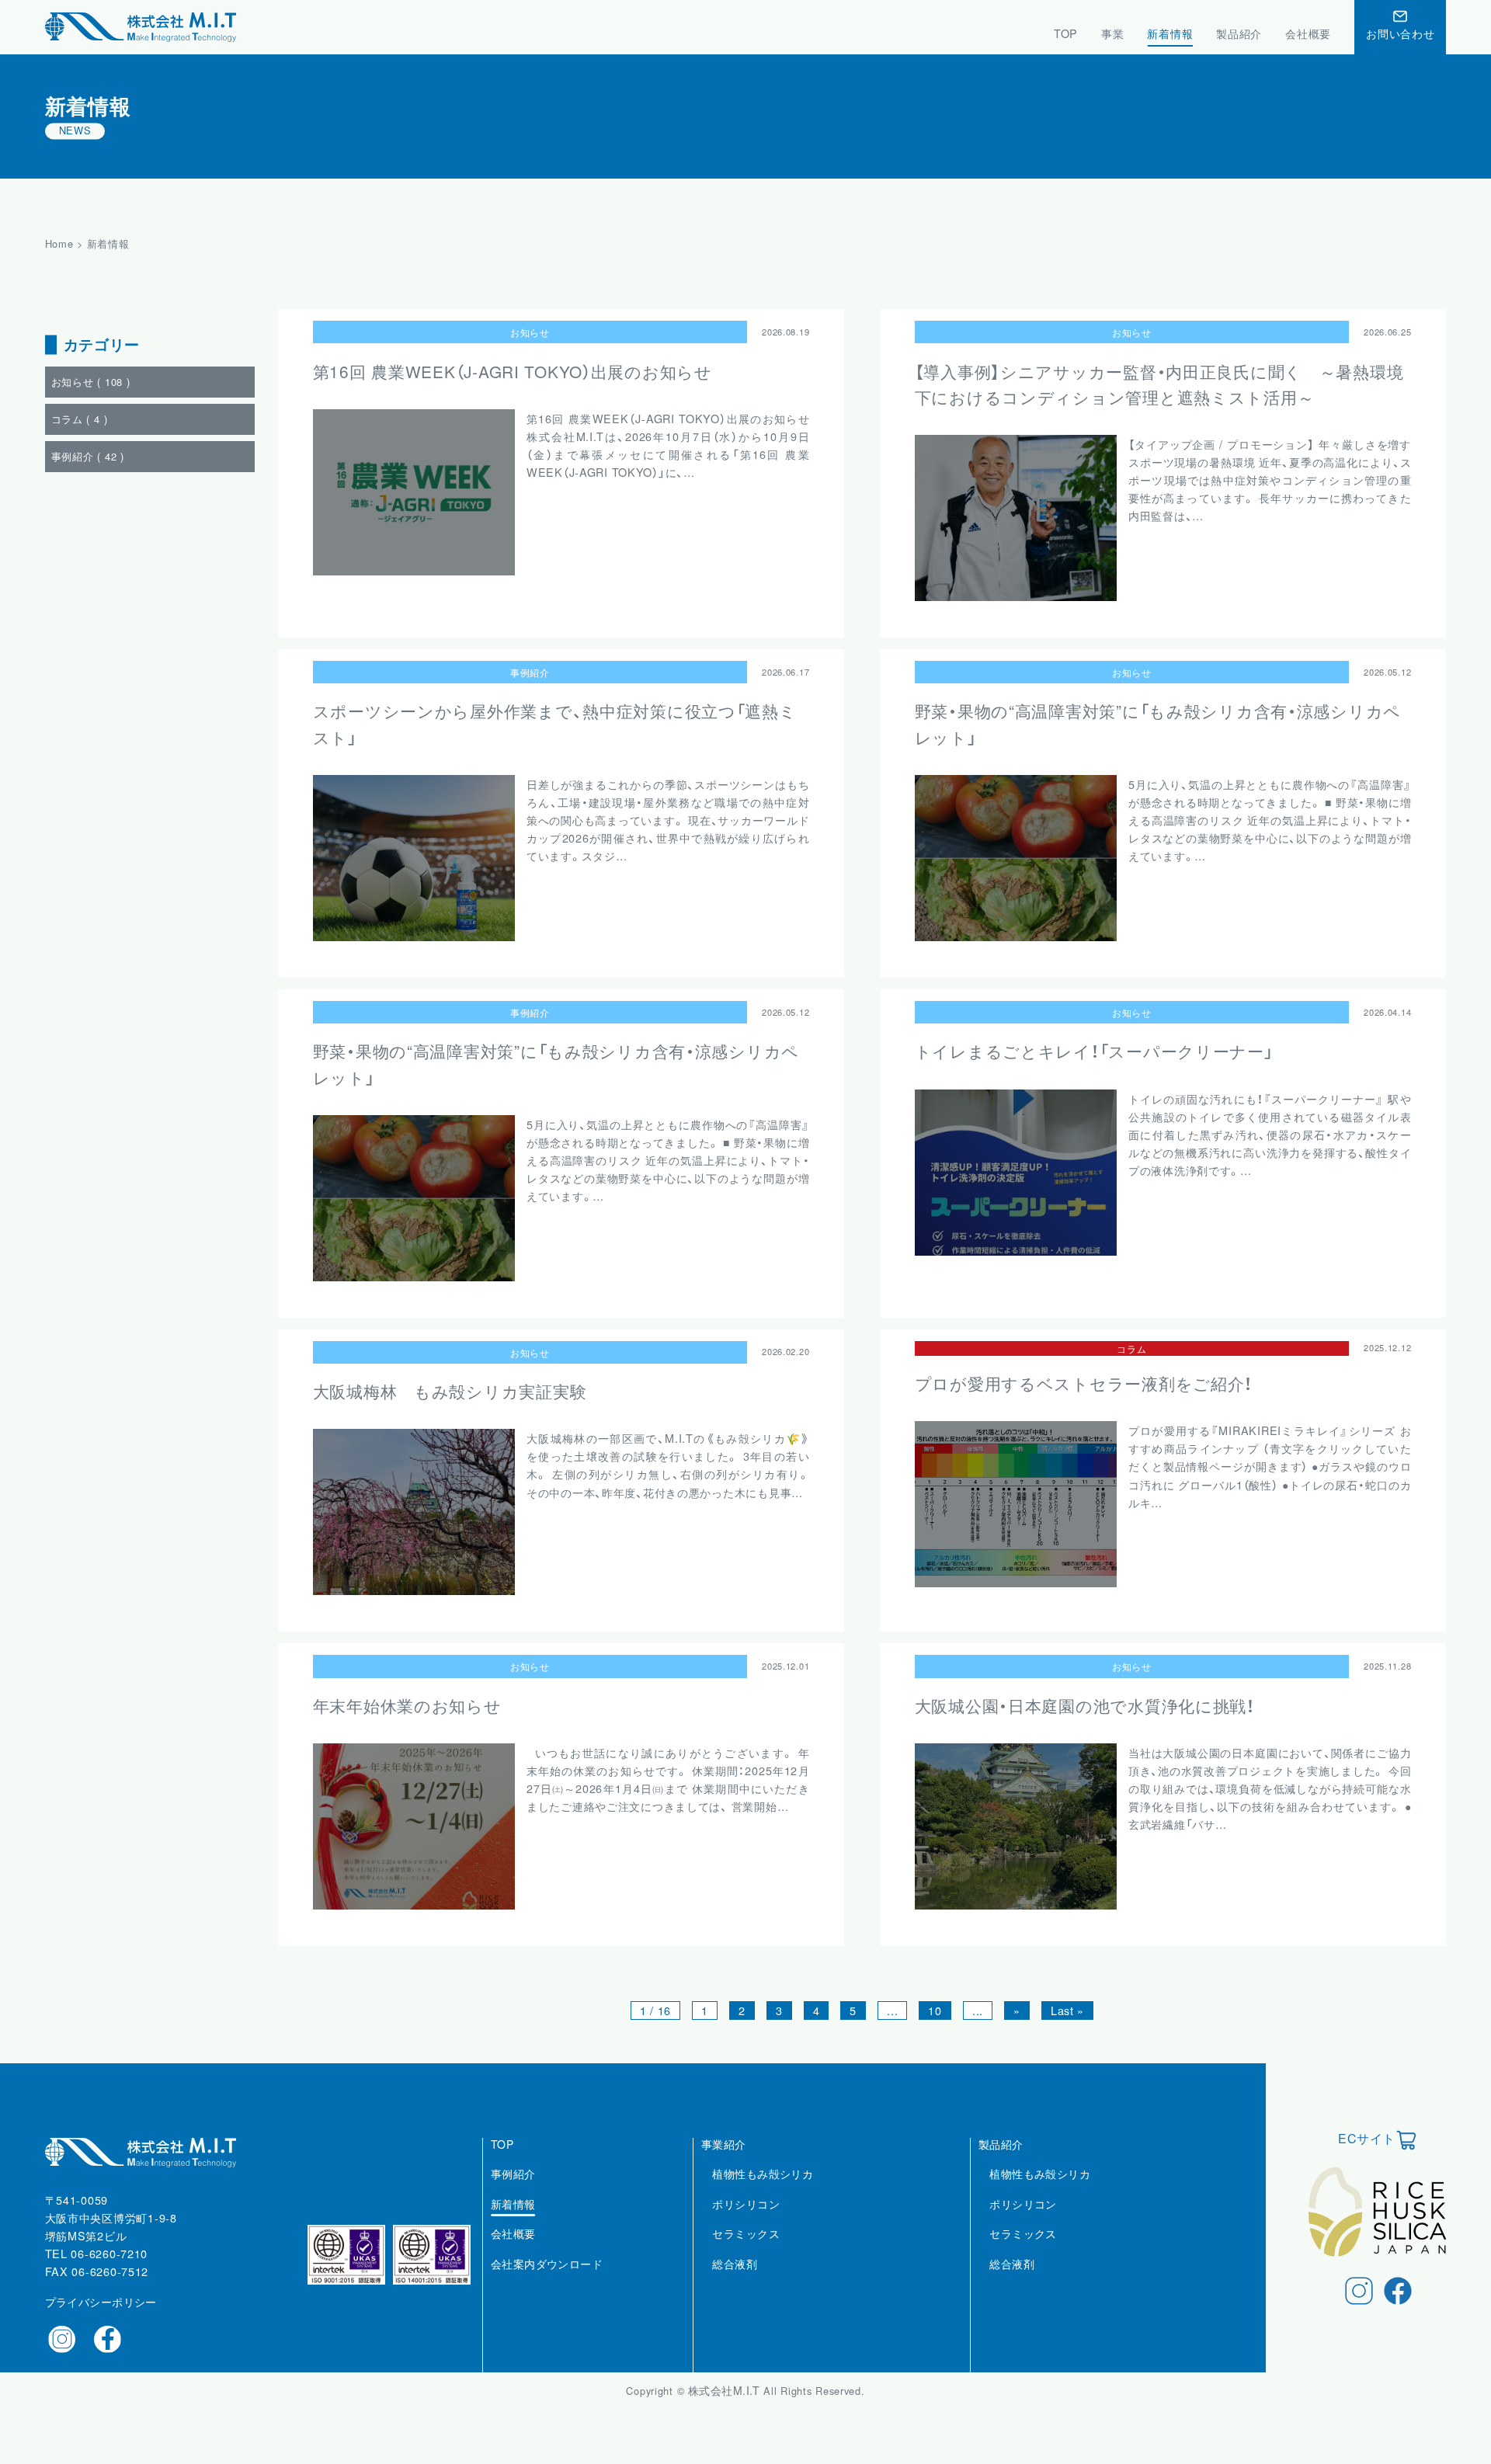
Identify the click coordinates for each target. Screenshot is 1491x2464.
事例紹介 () (88, 457)
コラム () (80, 420)
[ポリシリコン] (746, 2221)
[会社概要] (513, 2251)
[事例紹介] (513, 2191)
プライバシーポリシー (101, 2302)
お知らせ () (91, 382)
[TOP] (502, 2161)
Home (59, 243)
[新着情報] (513, 2221)
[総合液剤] (735, 2281)
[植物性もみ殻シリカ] (763, 2191)
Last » (1067, 2010)
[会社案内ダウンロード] (547, 2281)
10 (935, 2010)
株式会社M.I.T (726, 2390)
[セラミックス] (746, 2251)
